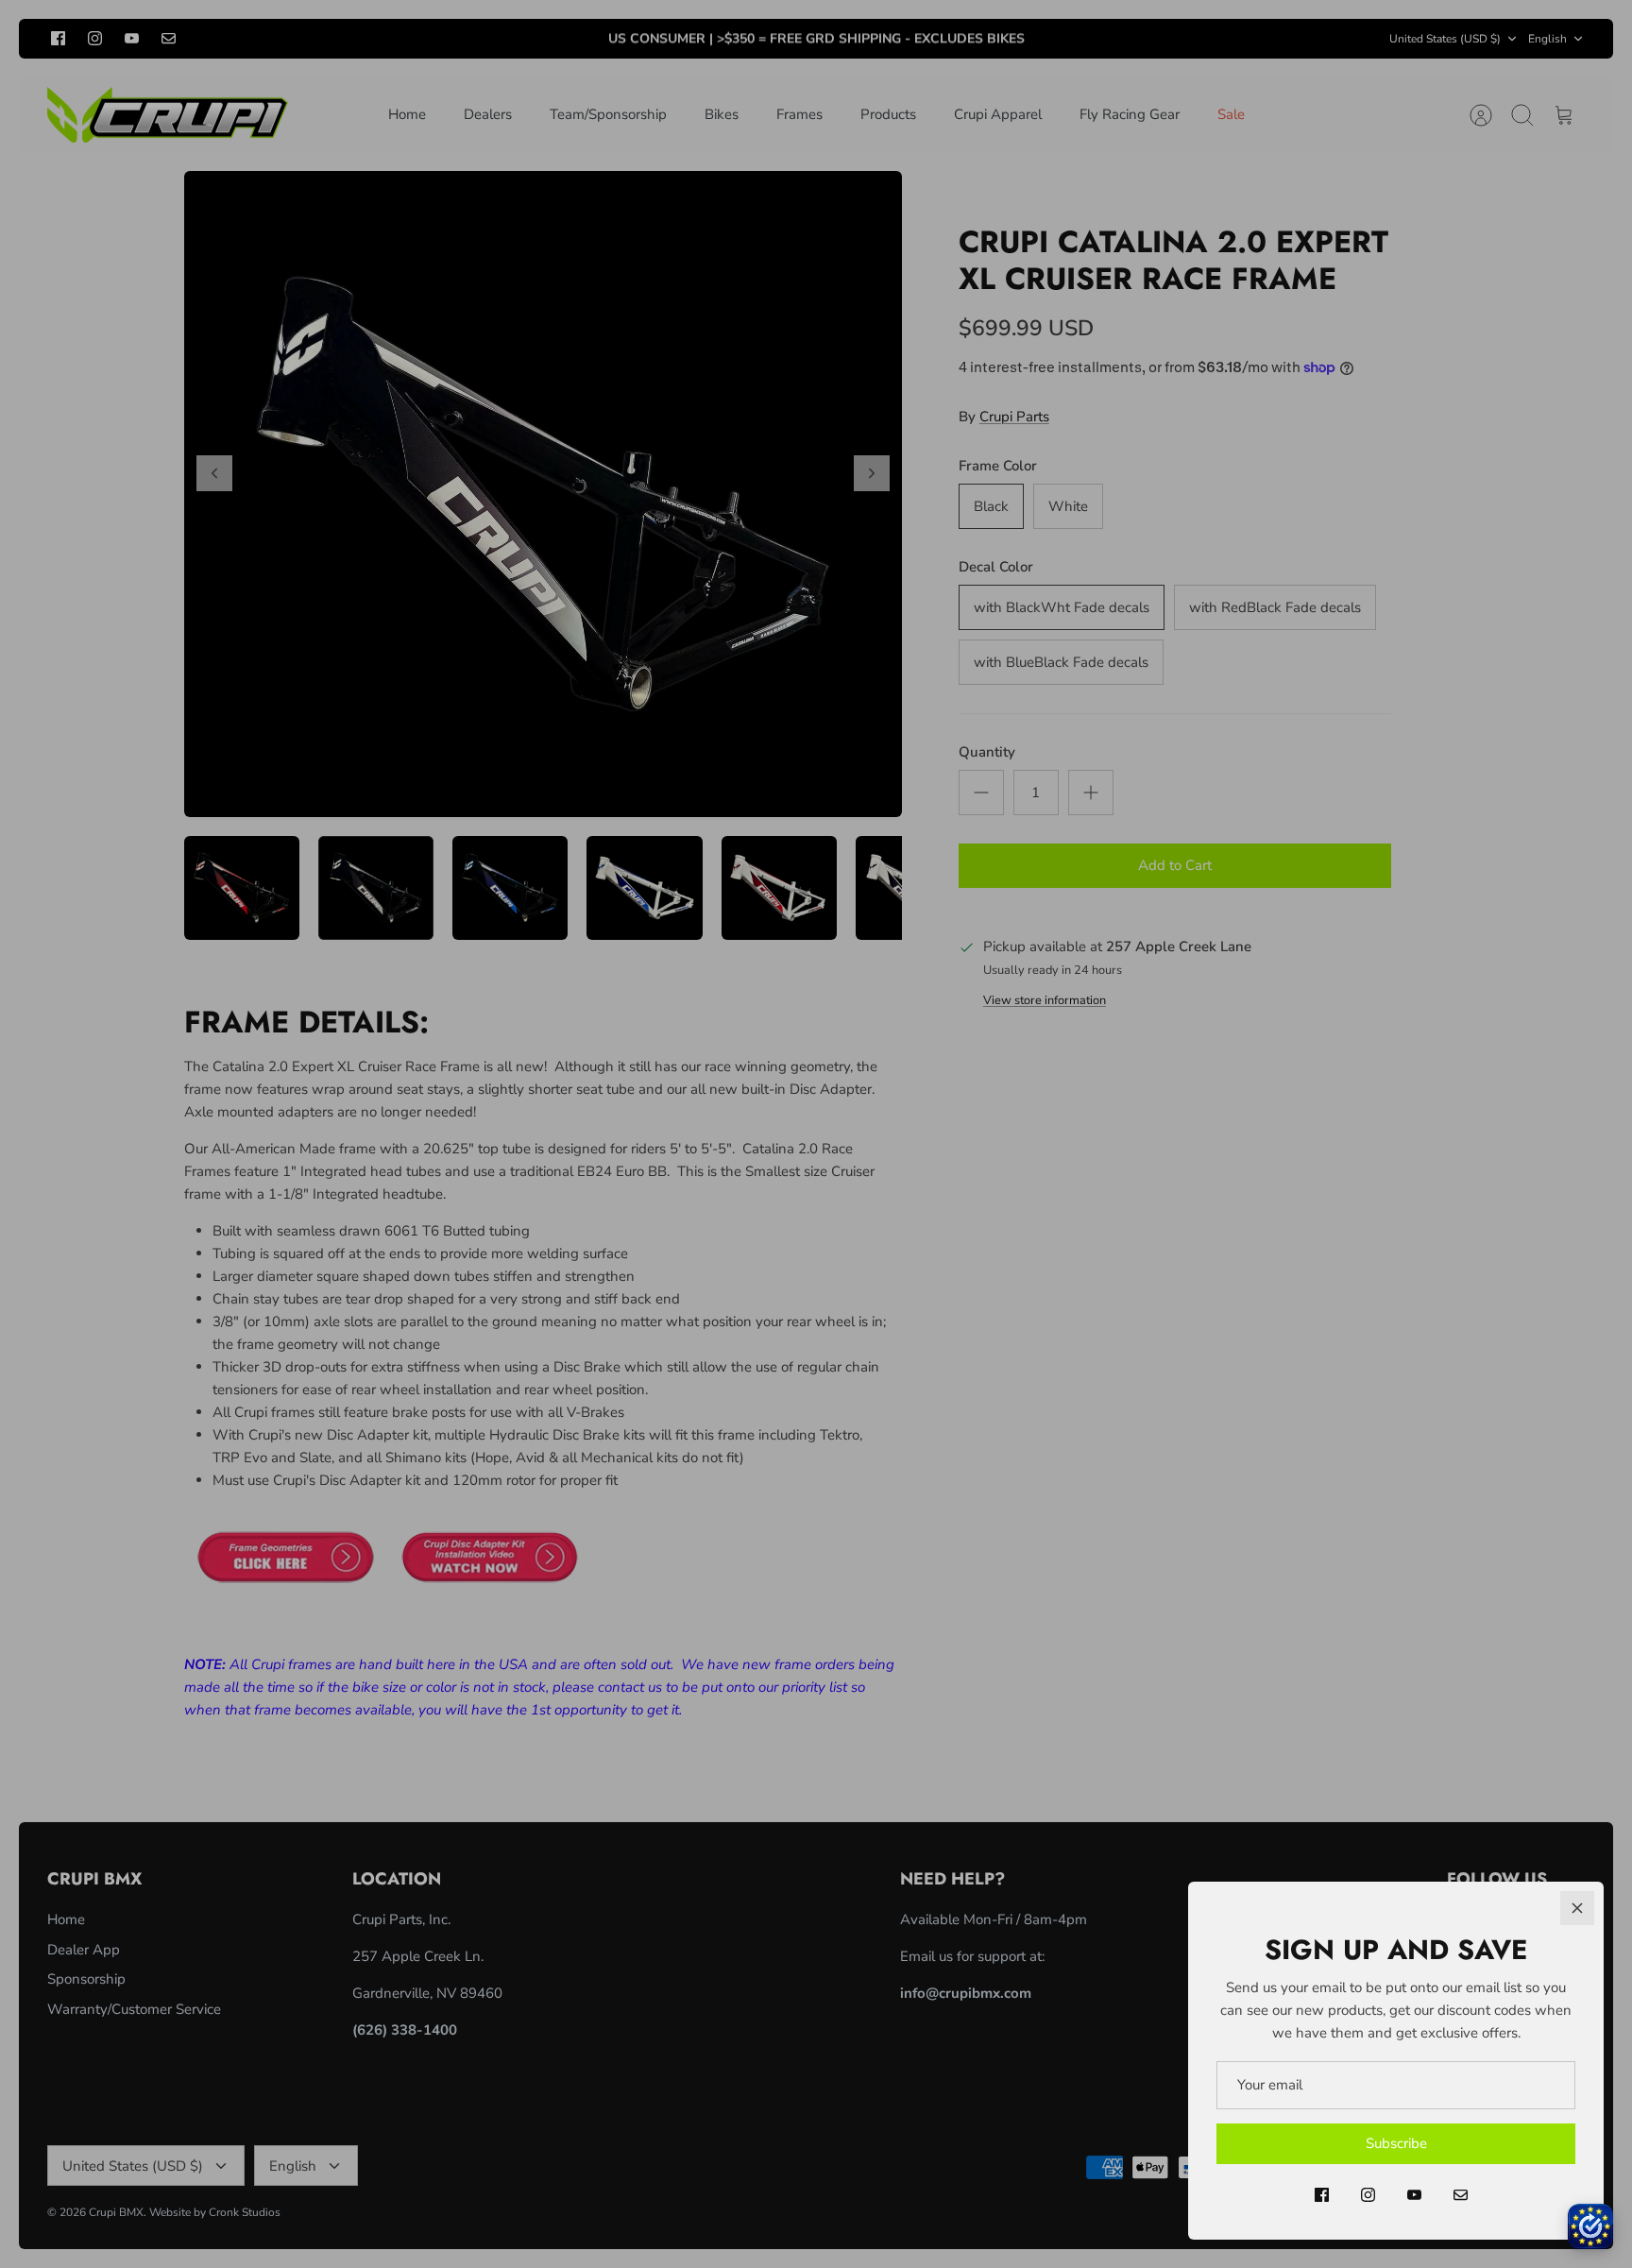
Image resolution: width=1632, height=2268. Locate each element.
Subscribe (1396, 2143)
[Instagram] (1368, 2195)
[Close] (1577, 1908)
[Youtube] (1414, 2195)
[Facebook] (1322, 2195)
